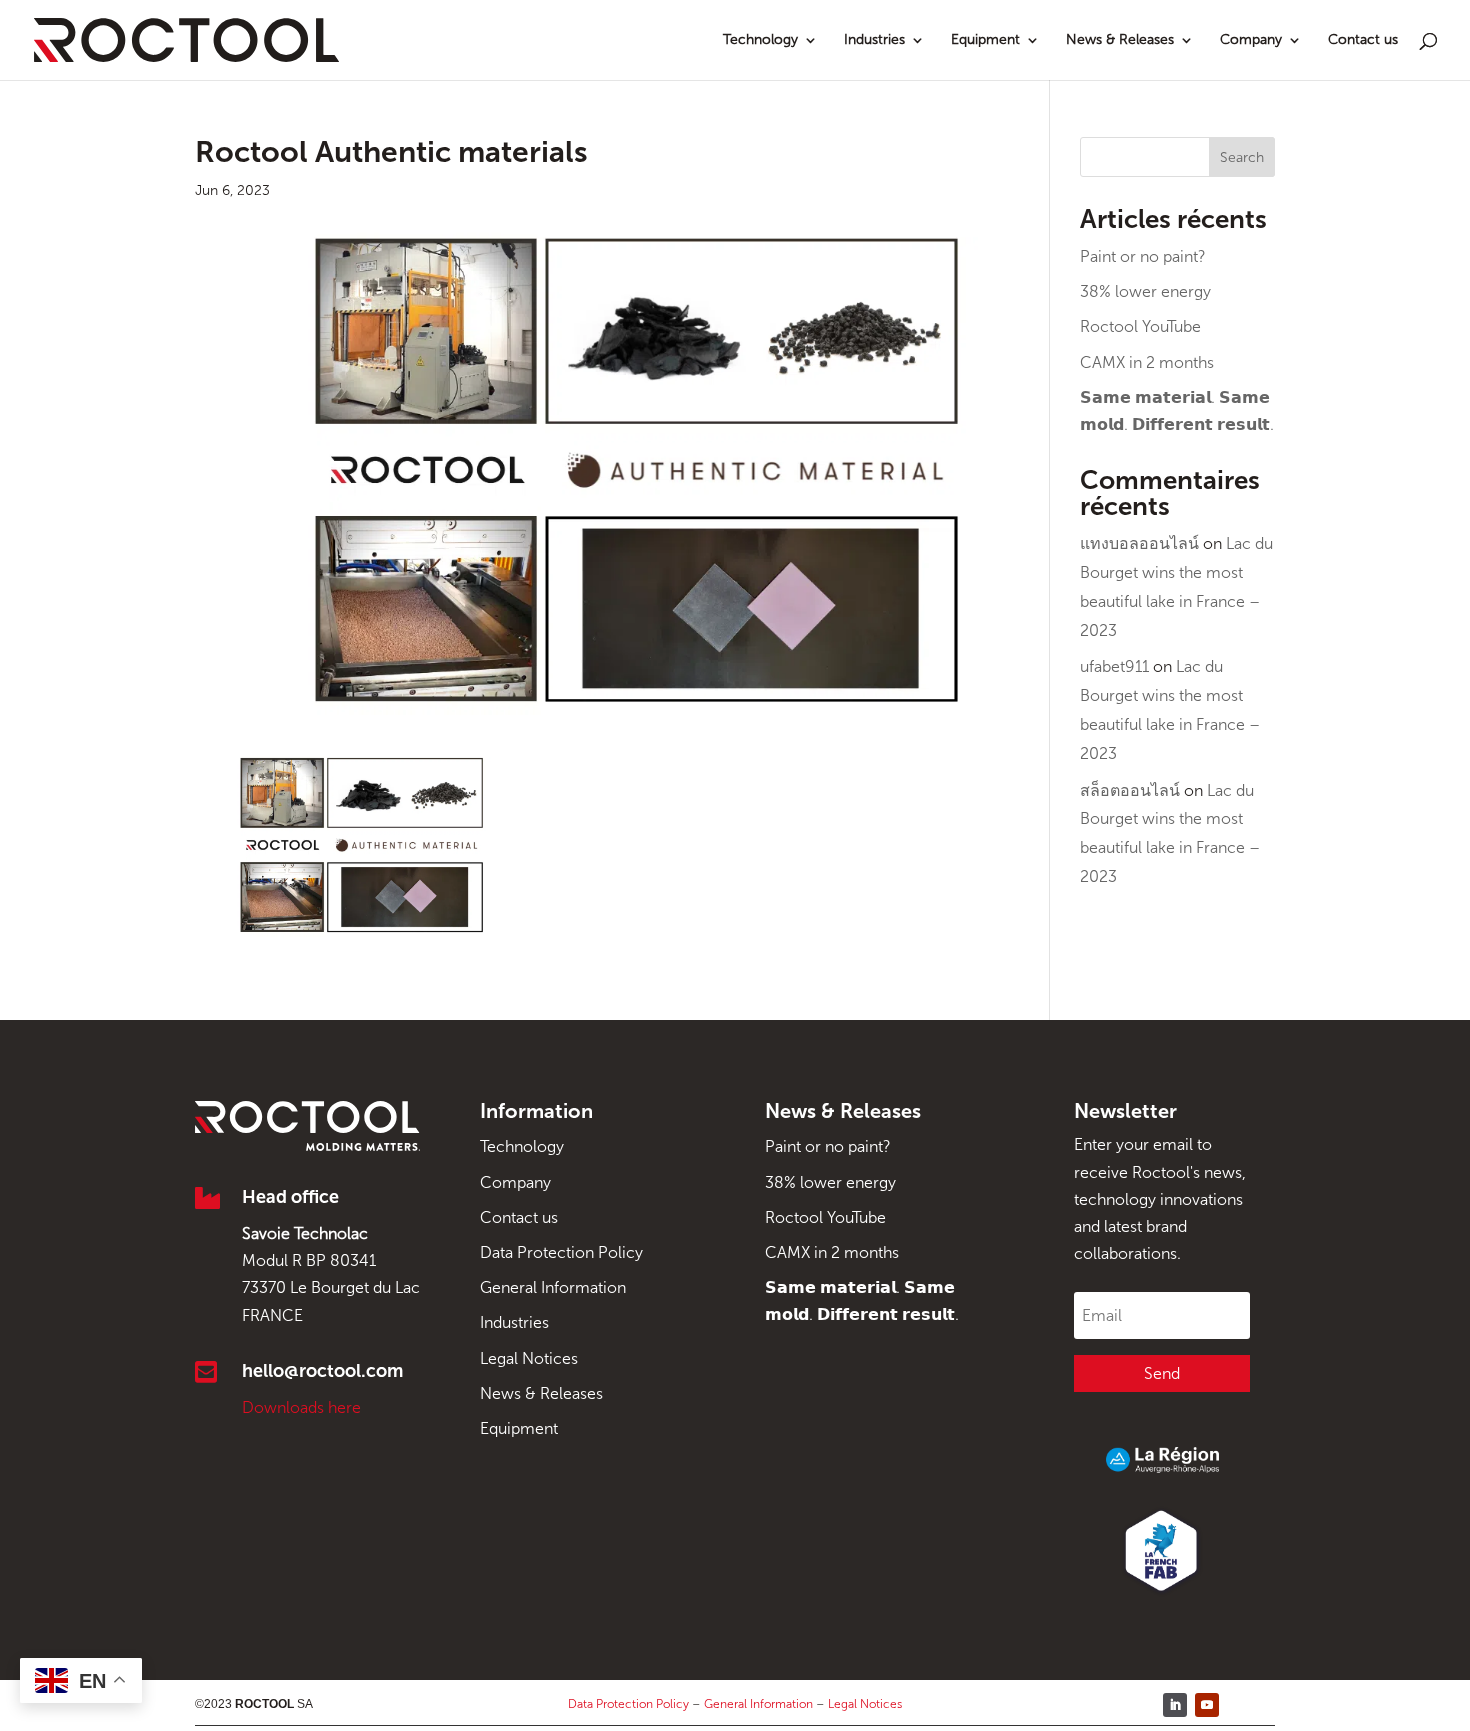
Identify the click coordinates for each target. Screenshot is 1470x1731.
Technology (760, 40)
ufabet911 (1114, 666)
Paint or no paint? (1143, 256)
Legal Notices (529, 1358)
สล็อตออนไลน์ (1130, 790)
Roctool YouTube (1140, 326)
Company (1251, 40)
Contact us (1363, 40)
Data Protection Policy (561, 1252)
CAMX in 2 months (1147, 362)
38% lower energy (1145, 291)
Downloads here (301, 1407)
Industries (874, 40)
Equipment (985, 40)
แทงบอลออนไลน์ (1139, 543)
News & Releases (1120, 40)
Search (1242, 157)
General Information (553, 1287)
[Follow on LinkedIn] (1175, 1705)
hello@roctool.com (322, 1371)
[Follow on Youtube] (1207, 1705)
